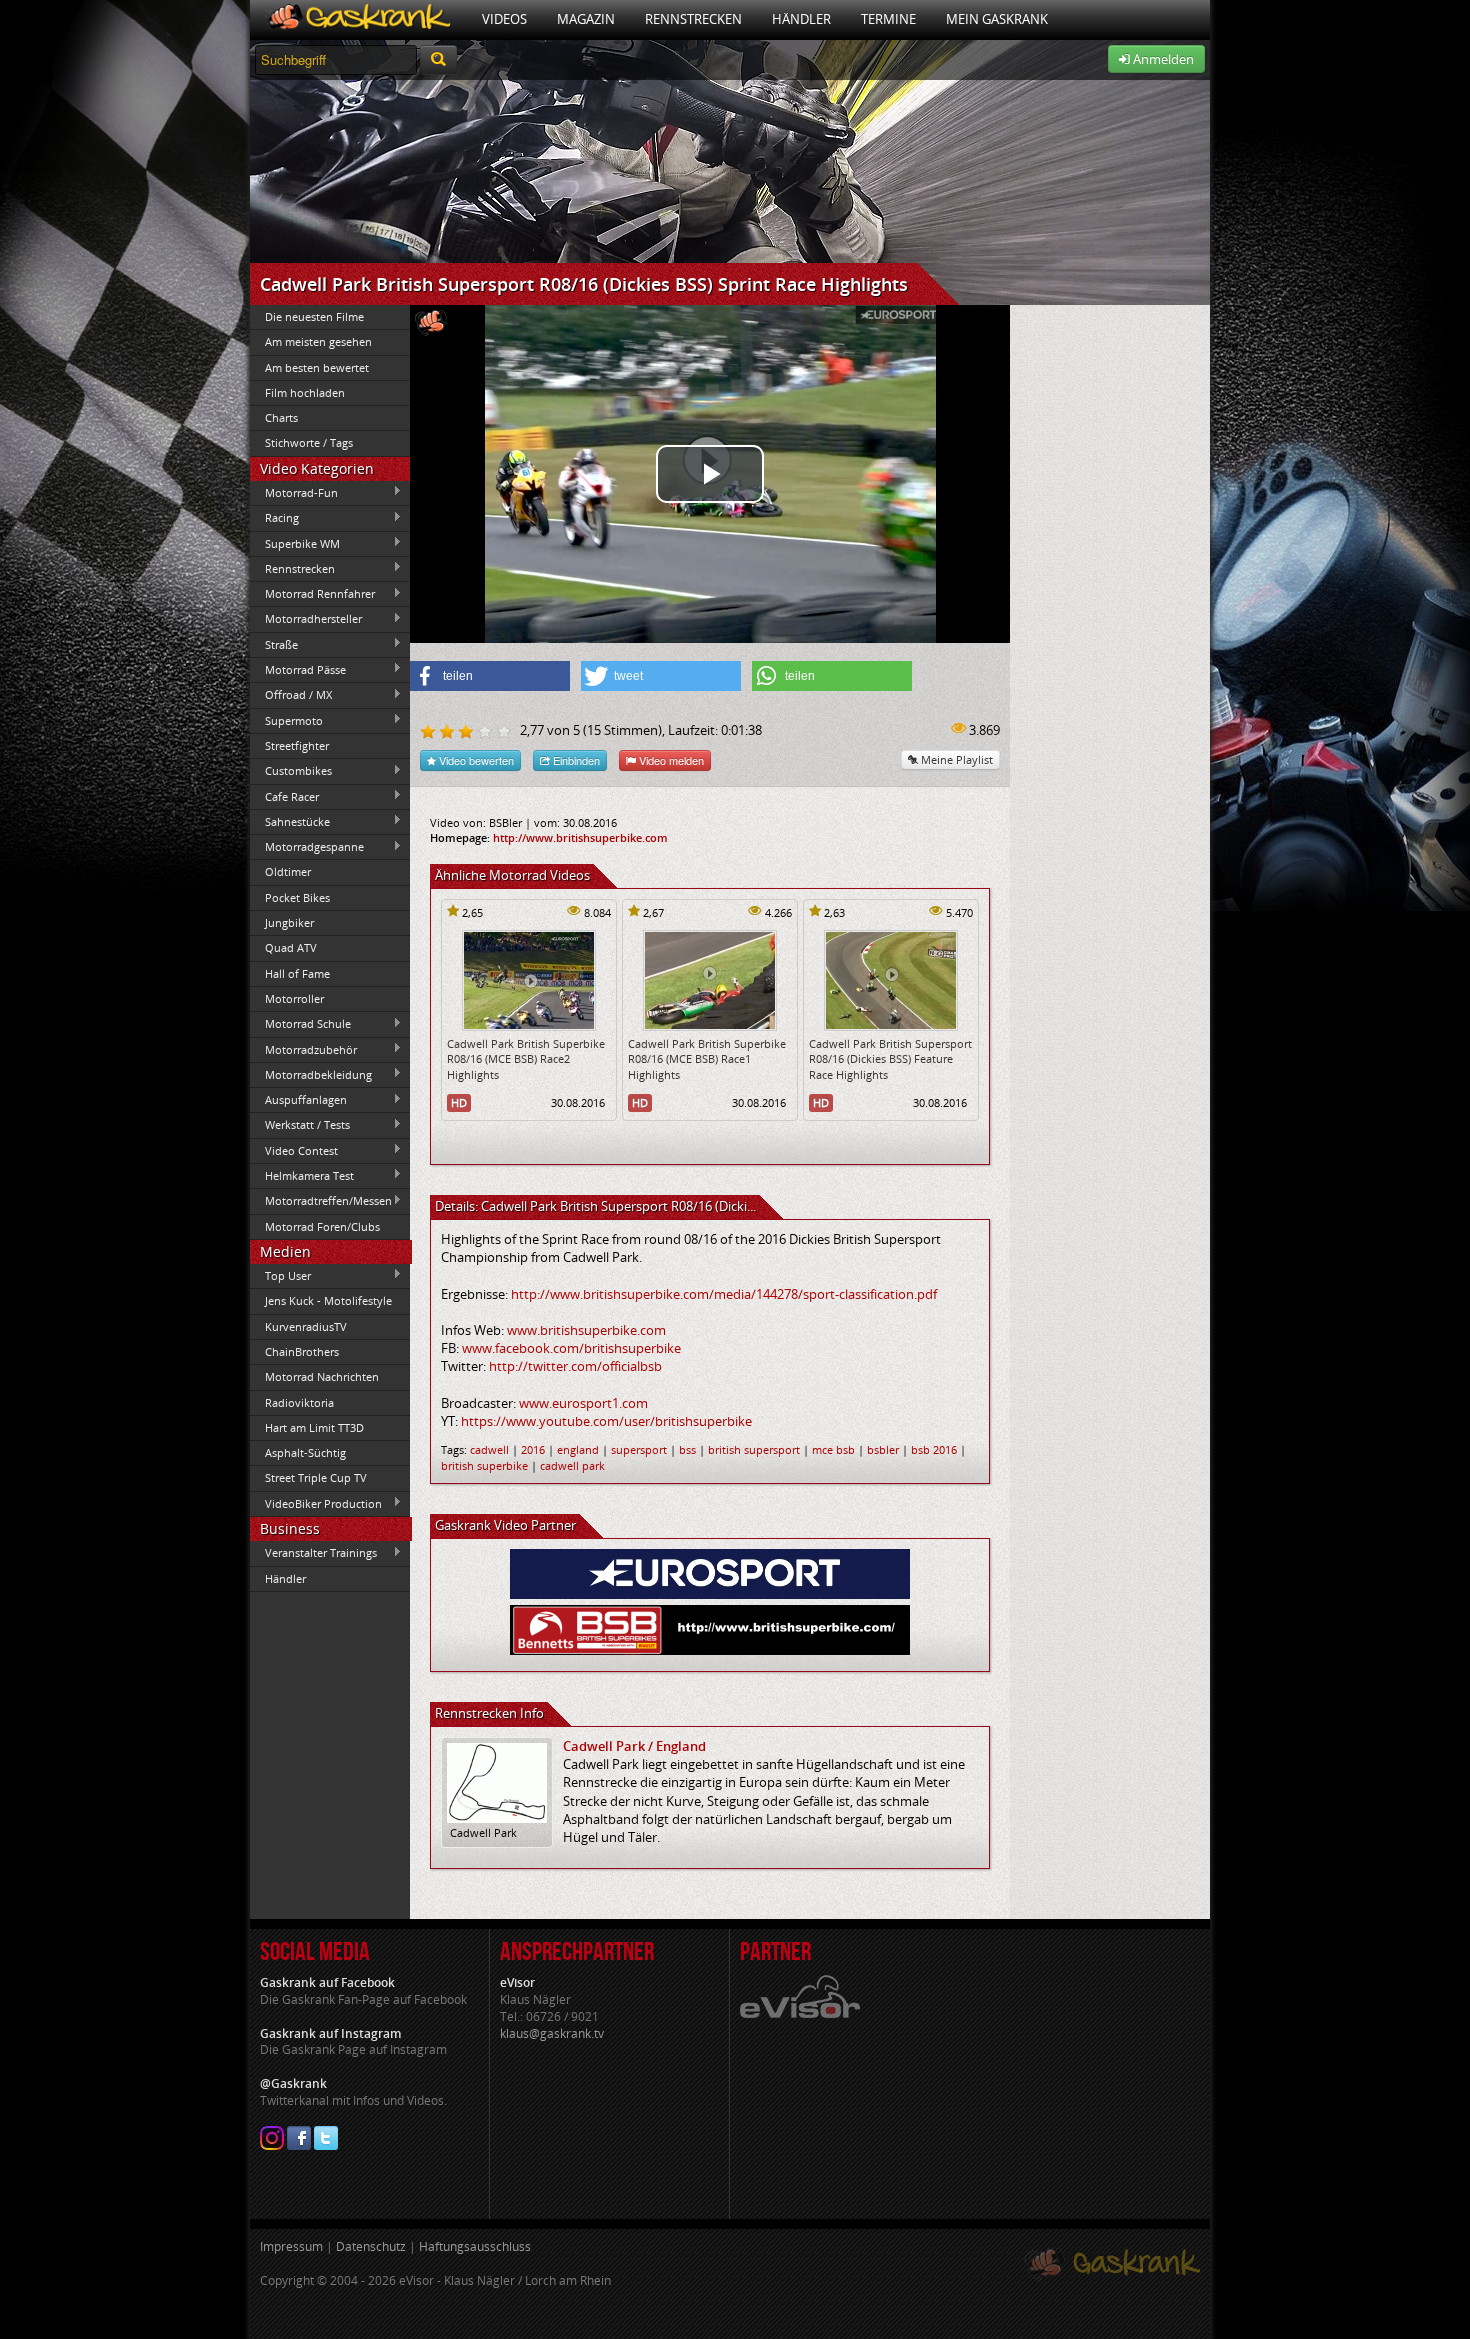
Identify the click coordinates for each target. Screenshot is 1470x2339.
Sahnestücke (290, 821)
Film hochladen (305, 392)
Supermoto (286, 720)
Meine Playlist (955, 759)
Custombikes (291, 771)
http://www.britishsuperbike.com (580, 837)
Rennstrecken (693, 19)
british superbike (484, 1465)
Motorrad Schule (300, 1024)
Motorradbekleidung (311, 1074)
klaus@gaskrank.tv (552, 2033)
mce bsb (833, 1449)
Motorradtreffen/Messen (321, 1201)
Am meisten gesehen (318, 341)
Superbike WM (295, 543)
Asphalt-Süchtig (305, 1452)
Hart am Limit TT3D (314, 1427)
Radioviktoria (299, 1402)
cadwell (489, 1449)
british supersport (754, 1449)
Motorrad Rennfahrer (312, 594)
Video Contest (294, 1150)
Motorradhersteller (306, 619)
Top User (280, 1275)
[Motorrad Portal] (358, 19)
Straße (274, 644)
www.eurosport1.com (583, 1403)
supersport (639, 1449)
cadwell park (572, 1465)
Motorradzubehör (303, 1049)
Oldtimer (288, 871)
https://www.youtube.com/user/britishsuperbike (606, 1421)
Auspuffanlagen (298, 1100)
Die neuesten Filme (314, 316)
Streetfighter (297, 745)
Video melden (670, 760)
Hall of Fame (297, 973)
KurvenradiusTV (306, 1326)
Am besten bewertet (317, 367)
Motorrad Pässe (298, 669)
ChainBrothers (302, 1351)
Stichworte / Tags (309, 442)
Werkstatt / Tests (300, 1125)
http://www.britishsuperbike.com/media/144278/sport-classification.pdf (724, 1294)
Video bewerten (475, 760)
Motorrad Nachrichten (322, 1376)
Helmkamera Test (302, 1175)
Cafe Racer (284, 796)
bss (687, 1449)
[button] (490, 676)
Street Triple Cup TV (316, 1477)
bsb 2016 (934, 1449)
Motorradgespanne (307, 847)
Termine (888, 19)
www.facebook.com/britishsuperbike (571, 1348)
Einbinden (575, 760)
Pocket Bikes (297, 897)
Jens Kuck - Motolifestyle (328, 1300)
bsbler (883, 1449)
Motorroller (294, 998)
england (578, 1449)
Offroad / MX (291, 695)
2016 (533, 1449)
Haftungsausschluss (475, 2246)
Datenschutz (371, 2246)
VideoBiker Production (316, 1503)
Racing (274, 518)
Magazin (586, 19)
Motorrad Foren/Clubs (322, 1226)
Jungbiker (289, 922)
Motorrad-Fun (294, 492)
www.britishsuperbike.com (586, 1330)
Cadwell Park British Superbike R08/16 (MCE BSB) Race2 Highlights (526, 1059)
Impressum (291, 2246)
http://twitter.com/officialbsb (575, 1366)
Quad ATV (291, 947)
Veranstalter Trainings (313, 1553)
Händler (801, 19)
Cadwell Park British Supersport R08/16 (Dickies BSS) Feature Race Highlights (890, 1059)
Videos (504, 19)
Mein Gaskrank (997, 19)
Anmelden (1162, 59)
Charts (281, 417)
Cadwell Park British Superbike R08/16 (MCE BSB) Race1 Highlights (707, 1059)
